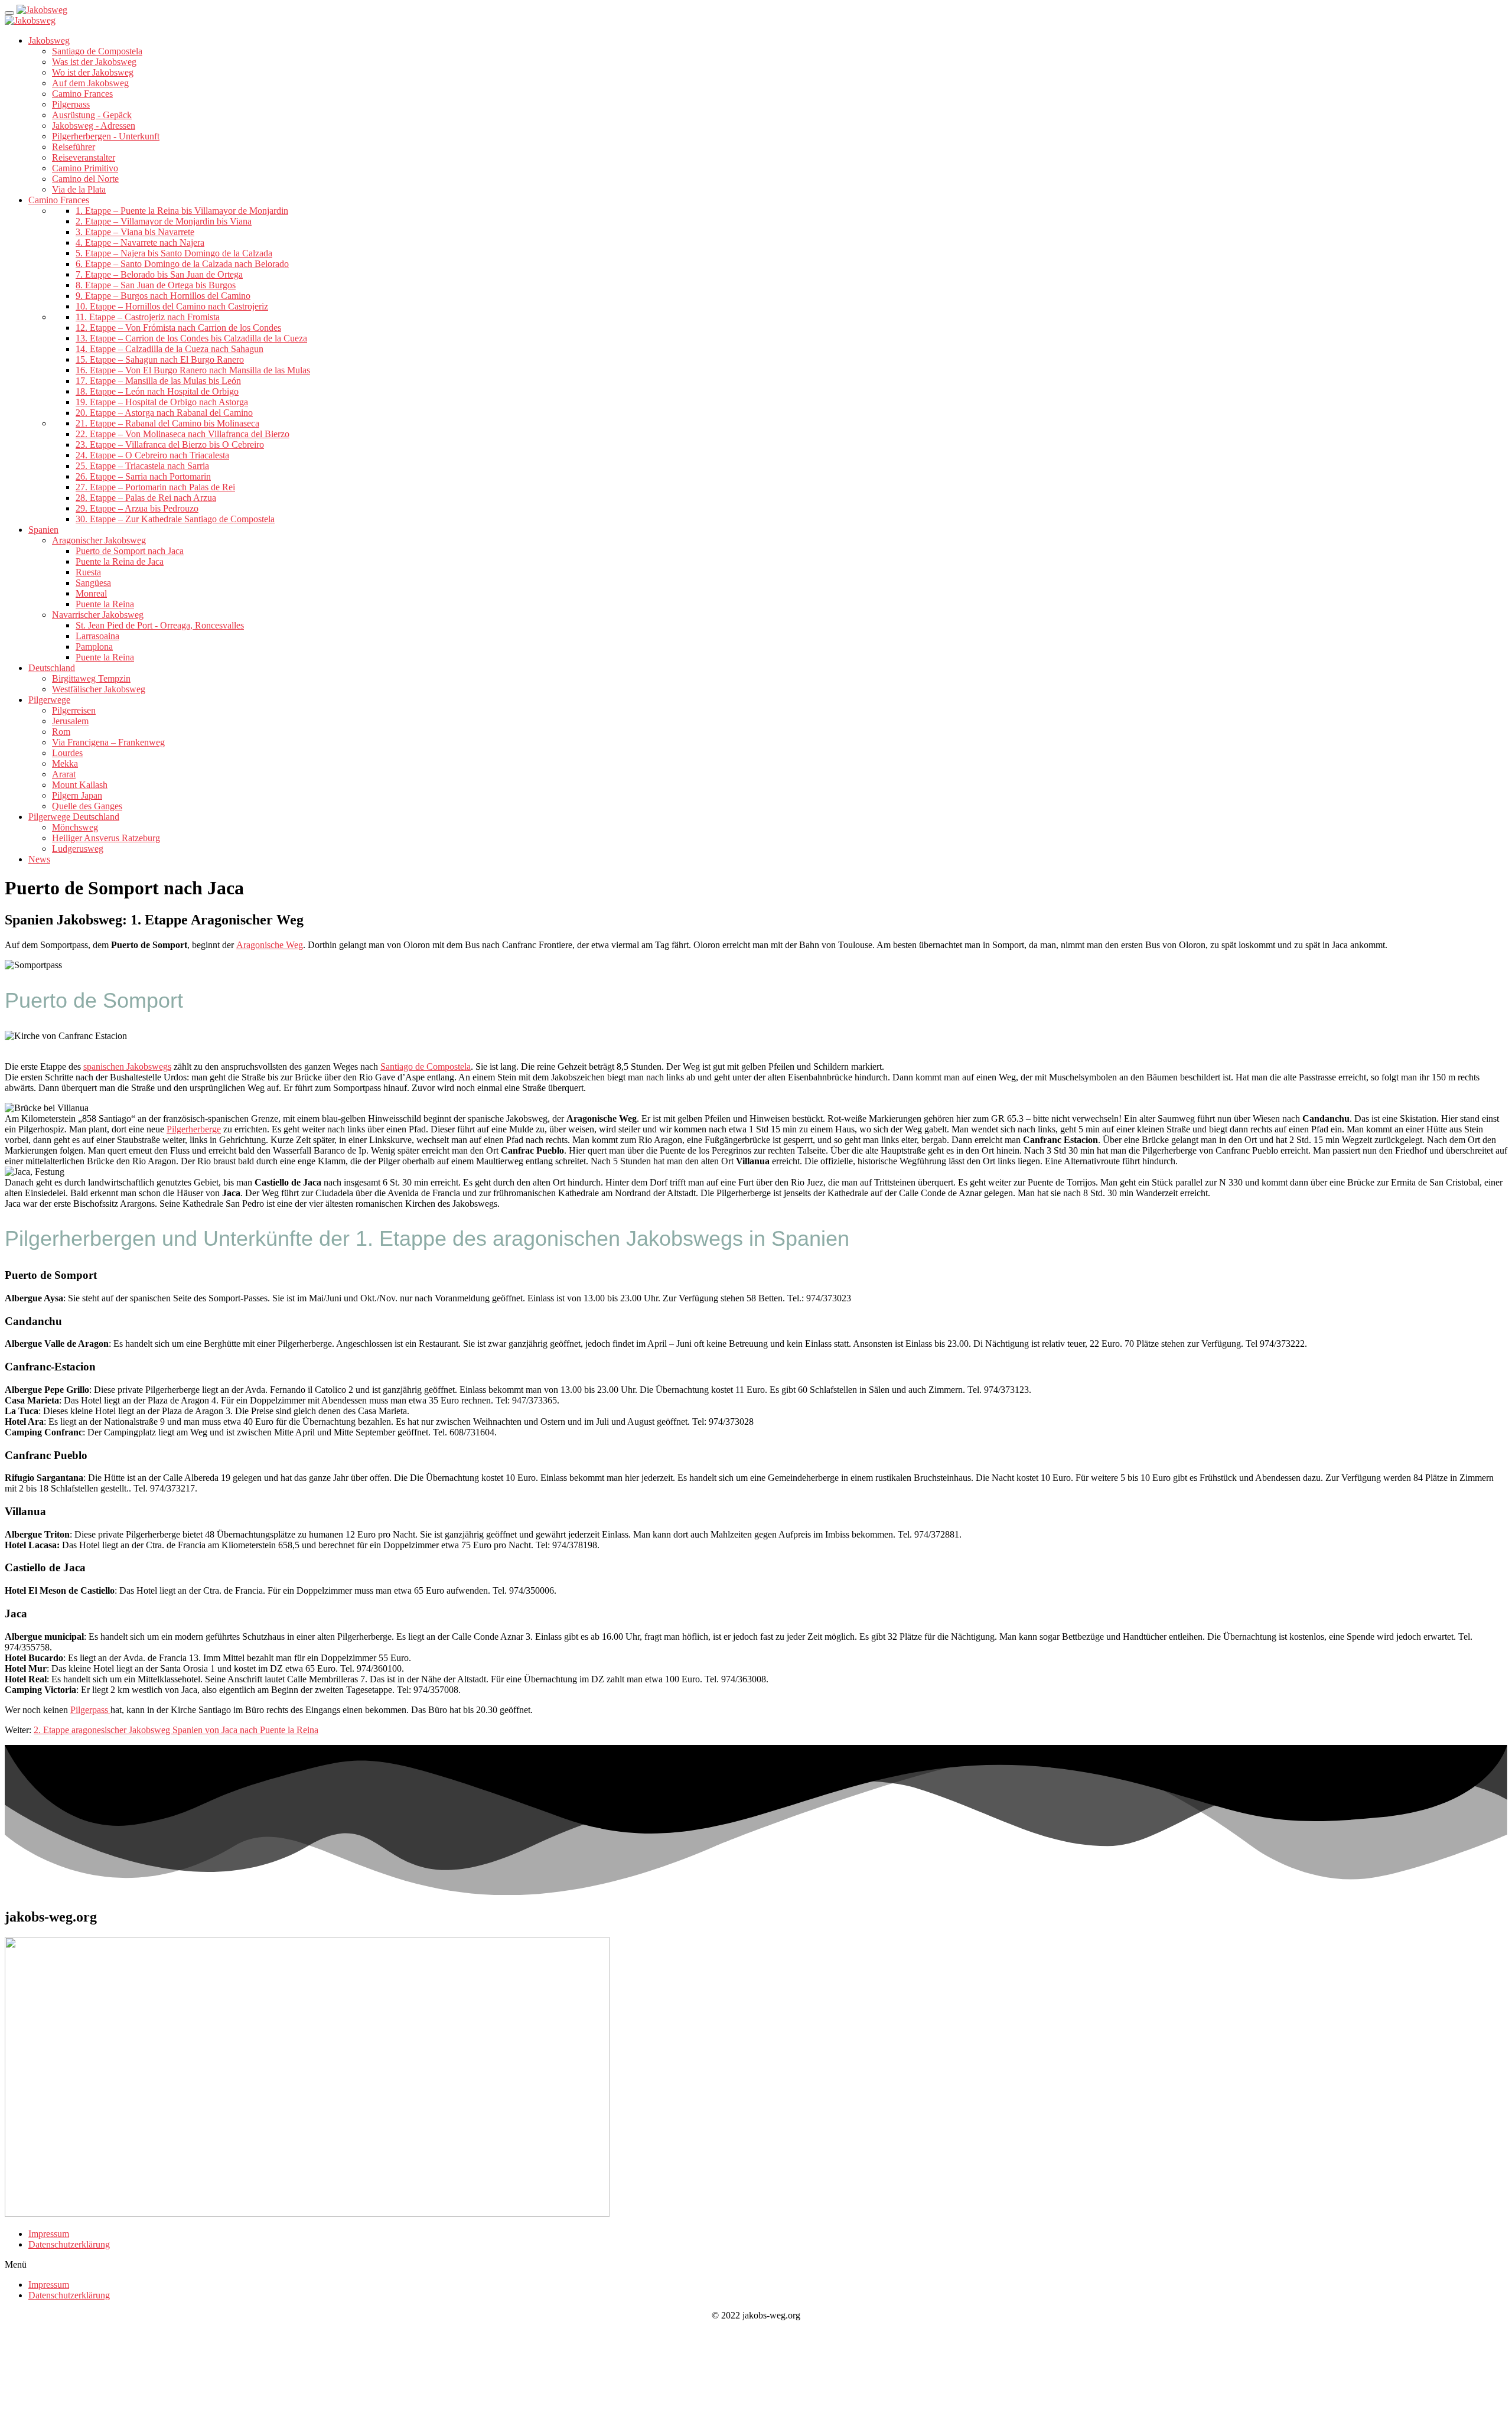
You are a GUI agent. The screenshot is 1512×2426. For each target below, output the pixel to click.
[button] (756, 2265)
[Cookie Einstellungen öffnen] (93, 2416)
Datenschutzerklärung (69, 2244)
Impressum (49, 2234)
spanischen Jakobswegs (127, 1067)
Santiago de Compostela (426, 1067)
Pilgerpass (90, 1710)
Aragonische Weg (270, 945)
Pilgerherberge (194, 1129)
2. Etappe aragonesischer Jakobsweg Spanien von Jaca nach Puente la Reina (176, 1730)
